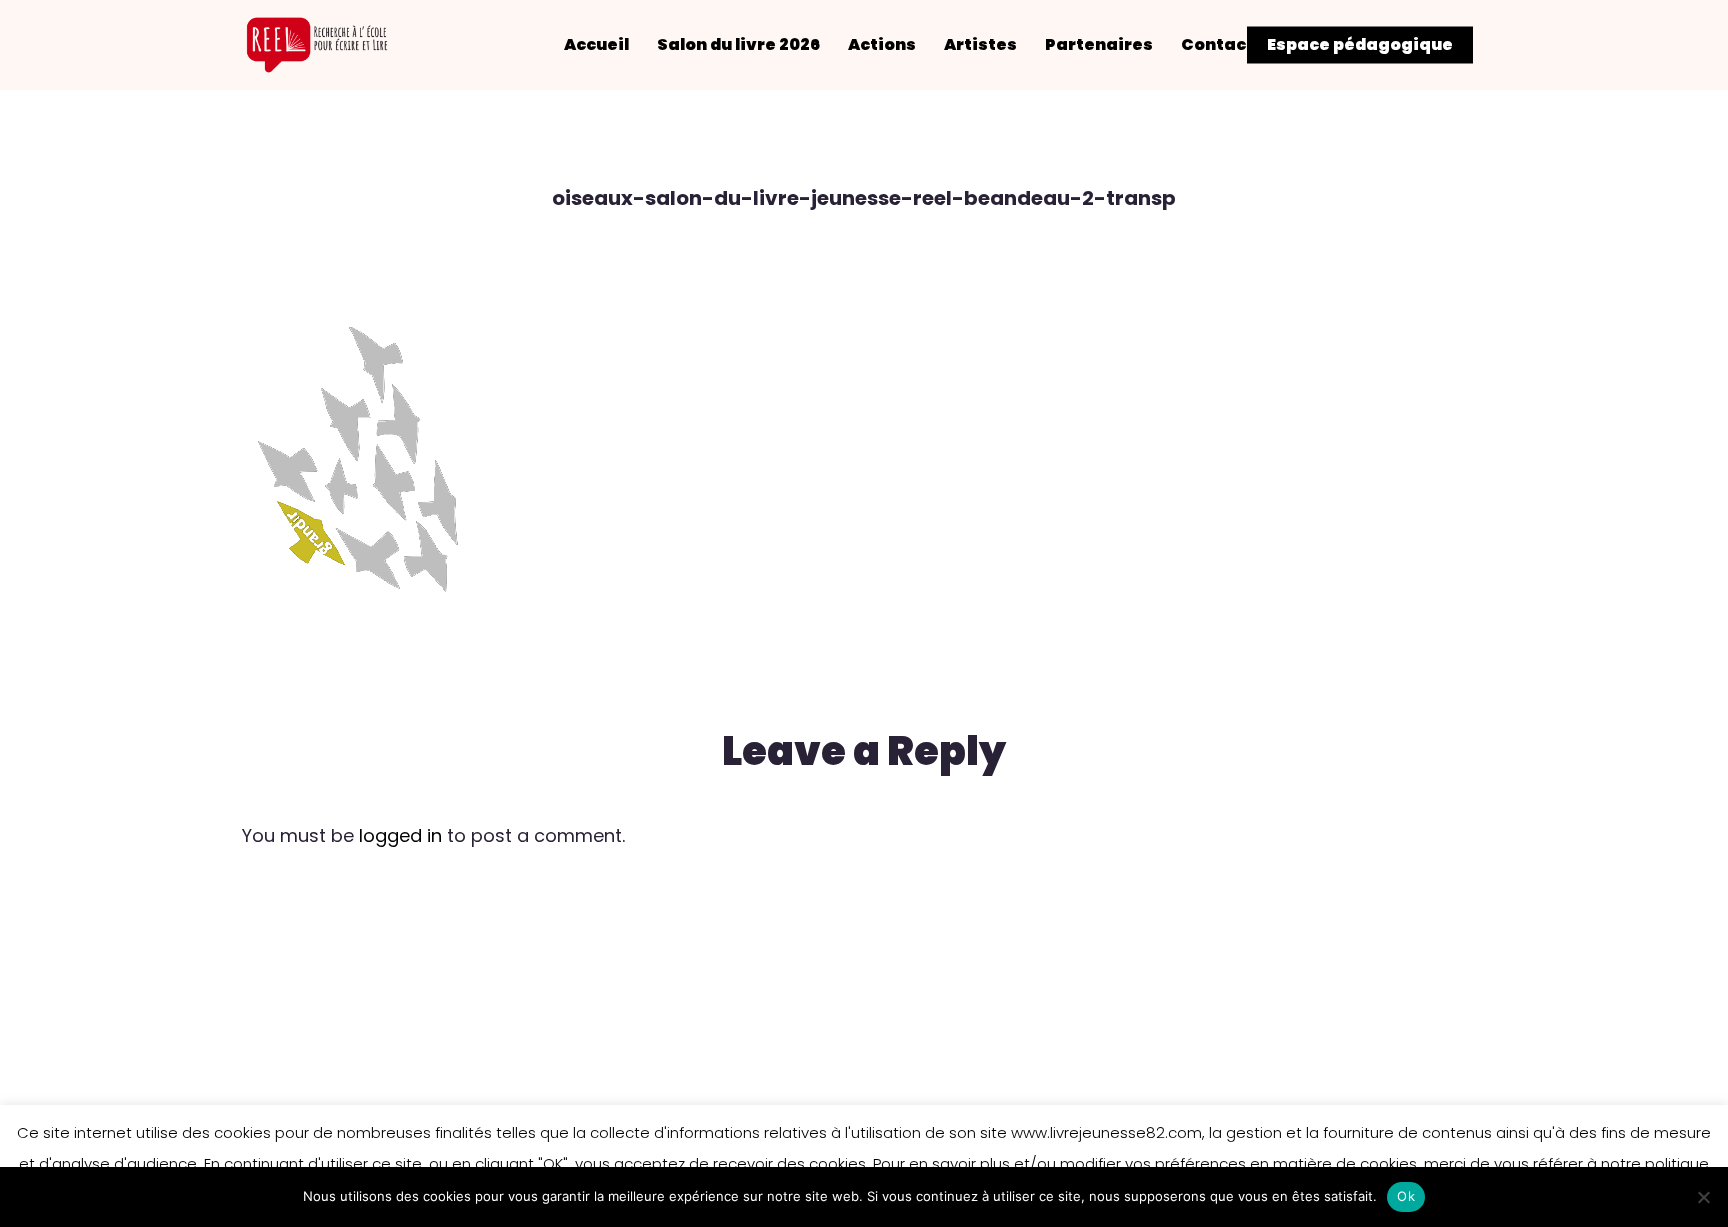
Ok (1406, 1196)
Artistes (980, 45)
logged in (400, 835)
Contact (1217, 45)
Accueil (596, 45)
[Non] (1703, 1197)
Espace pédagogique (1360, 45)
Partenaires (1099, 45)
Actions (882, 45)
